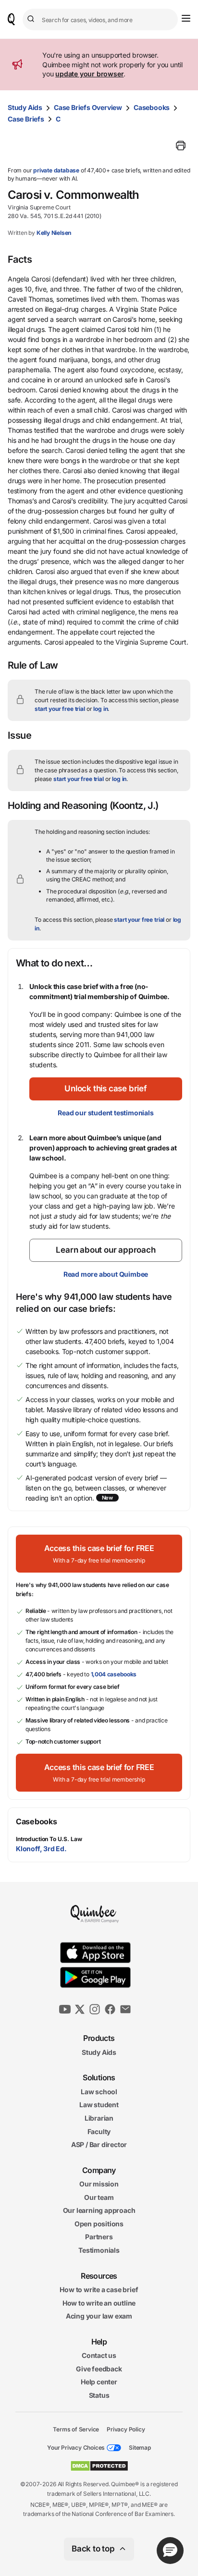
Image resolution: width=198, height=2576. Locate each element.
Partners (99, 2237)
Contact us (99, 2355)
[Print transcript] (181, 146)
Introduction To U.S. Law (49, 1839)
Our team (99, 2197)
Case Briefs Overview (88, 107)
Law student (99, 2105)
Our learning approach (99, 2210)
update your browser (89, 74)
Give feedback (99, 2369)
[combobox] (100, 19)
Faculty (99, 2131)
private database (56, 170)
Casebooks (152, 107)
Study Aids (25, 107)
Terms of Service (76, 2429)
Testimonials (99, 2250)
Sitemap (140, 2448)
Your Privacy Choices (76, 2448)
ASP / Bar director (99, 2144)
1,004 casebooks (114, 1674)
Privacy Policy (126, 2429)
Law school (99, 2092)
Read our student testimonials (105, 1113)
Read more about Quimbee (106, 1274)
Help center (99, 2382)
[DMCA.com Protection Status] (99, 2466)
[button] (106, 1089)
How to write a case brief (99, 2289)
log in (100, 709)
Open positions (99, 2224)
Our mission (99, 2184)
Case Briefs (26, 119)
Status (99, 2395)
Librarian (99, 2118)
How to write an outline (99, 2303)
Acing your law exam (99, 2316)
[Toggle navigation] (186, 18)
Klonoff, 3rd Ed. (41, 1849)
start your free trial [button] (60, 709)
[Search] (32, 19)
